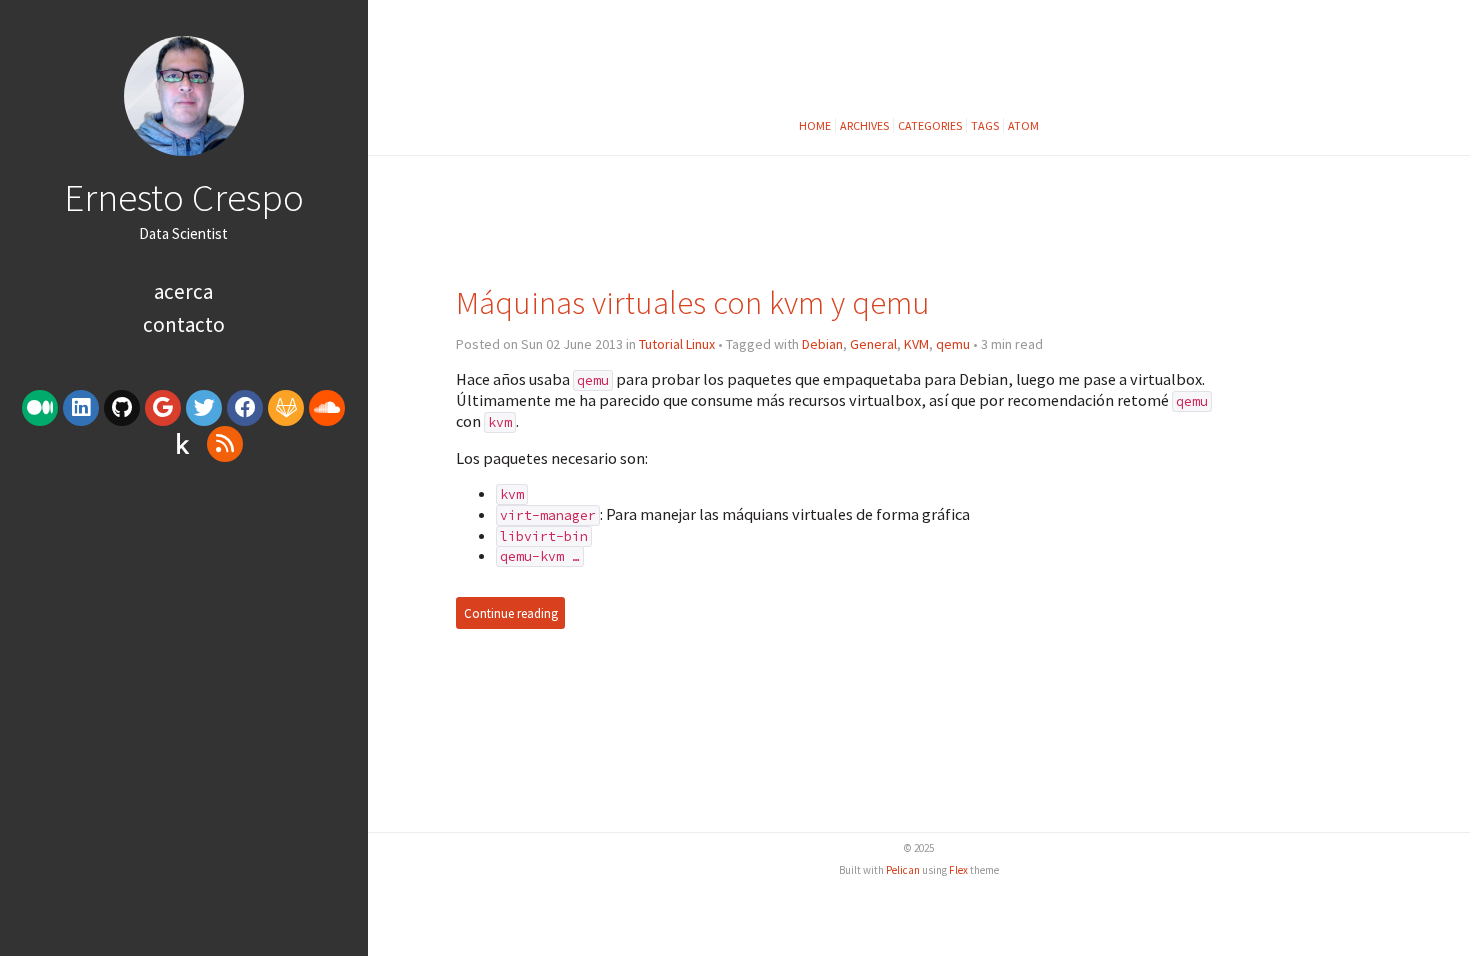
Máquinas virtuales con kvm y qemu (693, 302)
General (873, 344)
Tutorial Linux (677, 344)
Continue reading (511, 613)
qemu (953, 344)
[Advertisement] (183, 623)
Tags (985, 125)
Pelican (903, 870)
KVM (916, 344)
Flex (958, 870)
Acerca (183, 291)
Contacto (184, 324)
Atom (1023, 125)
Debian (822, 344)
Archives (864, 125)
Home (815, 125)
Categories (930, 125)
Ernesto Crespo (184, 197)
